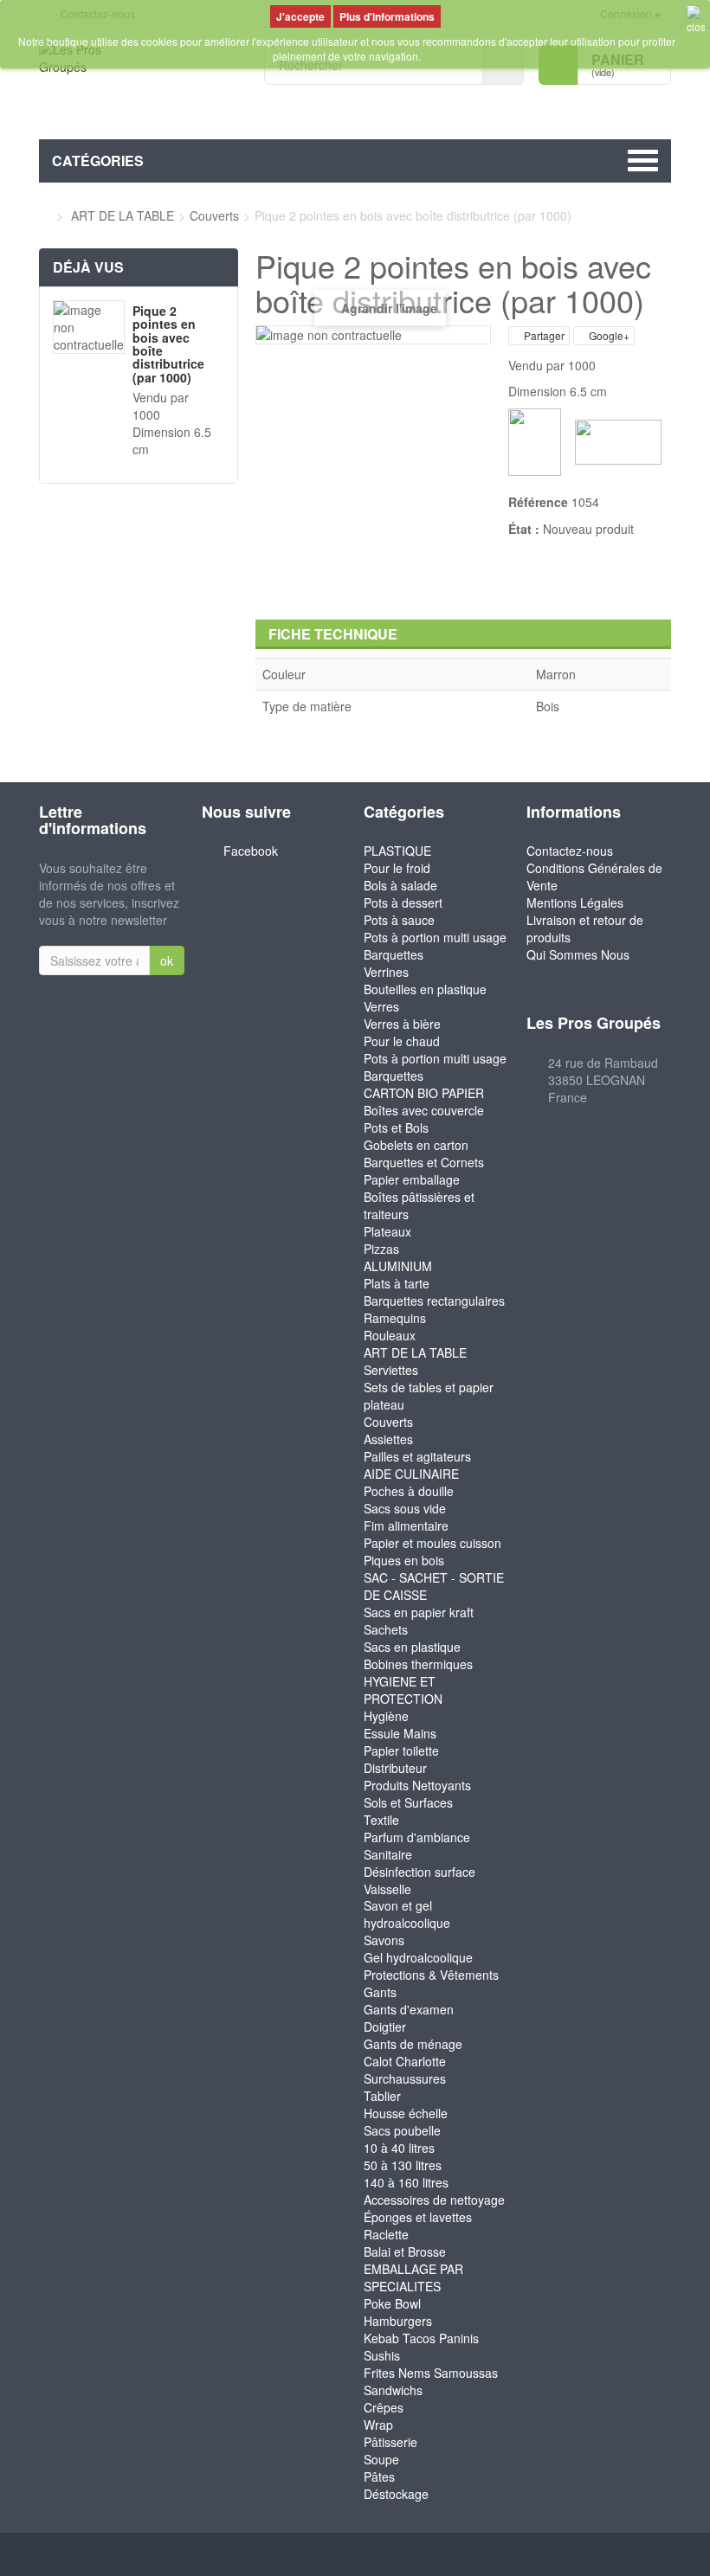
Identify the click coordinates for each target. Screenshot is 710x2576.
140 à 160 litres (406, 2182)
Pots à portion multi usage (435, 937)
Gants (380, 1992)
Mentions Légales (575, 903)
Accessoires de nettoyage (434, 2200)
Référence (538, 502)
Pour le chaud (402, 1041)
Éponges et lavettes (418, 2217)
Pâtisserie (390, 2442)
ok (167, 960)
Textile (381, 1820)
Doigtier (385, 2027)
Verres (381, 1006)
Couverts (388, 1422)
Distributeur (395, 1768)
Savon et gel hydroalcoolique (407, 1914)
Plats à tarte (397, 1283)
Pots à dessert (403, 903)
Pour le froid (397, 868)
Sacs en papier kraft (419, 1612)
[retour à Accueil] (44, 215)
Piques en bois (404, 1560)
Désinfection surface (420, 1872)
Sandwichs (393, 2390)
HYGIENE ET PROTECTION (403, 1690)
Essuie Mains (400, 1733)
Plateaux (387, 1231)
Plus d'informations (387, 16)
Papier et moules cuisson (432, 1543)
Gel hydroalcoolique (418, 1957)
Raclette (386, 2234)
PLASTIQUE (397, 851)
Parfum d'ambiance (417, 1837)
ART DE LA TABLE (415, 1352)
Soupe (381, 2459)
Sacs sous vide (405, 1508)
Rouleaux (390, 1335)
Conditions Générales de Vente (594, 877)
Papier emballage (412, 1179)
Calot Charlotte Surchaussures (405, 2070)
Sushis (382, 2355)
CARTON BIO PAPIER (424, 1093)
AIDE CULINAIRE (411, 1474)
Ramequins (395, 1318)
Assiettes (388, 1439)
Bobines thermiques (418, 1664)
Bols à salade (400, 885)
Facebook (251, 851)
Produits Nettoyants (417, 1785)
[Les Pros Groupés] (139, 84)
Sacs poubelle (402, 2130)
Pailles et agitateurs (417, 1456)
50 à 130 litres (403, 2165)
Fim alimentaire (406, 1526)
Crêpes (384, 2407)
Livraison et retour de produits (585, 928)
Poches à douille (409, 1491)
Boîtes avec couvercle (424, 1110)
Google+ (608, 335)
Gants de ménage (413, 2044)
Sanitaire (388, 1854)
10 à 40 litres (399, 2148)
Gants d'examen (409, 2009)
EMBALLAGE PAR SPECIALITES (413, 2277)
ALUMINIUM (398, 1266)
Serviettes (391, 1370)
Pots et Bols (396, 1127)
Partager (543, 335)
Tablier (382, 2096)
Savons (384, 1940)
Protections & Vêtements (431, 1975)
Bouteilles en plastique (425, 989)
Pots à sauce (399, 920)
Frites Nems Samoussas (431, 2373)
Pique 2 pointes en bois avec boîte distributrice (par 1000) (168, 344)
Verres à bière (402, 1024)
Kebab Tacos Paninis (421, 2338)
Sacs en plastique (412, 1647)
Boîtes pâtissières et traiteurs (419, 1205)
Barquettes (394, 954)
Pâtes (379, 2476)
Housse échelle (406, 2113)
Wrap (378, 2425)
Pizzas (381, 1249)
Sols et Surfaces (408, 1802)
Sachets (386, 1629)
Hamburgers (398, 2321)
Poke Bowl (392, 2303)
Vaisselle (387, 1889)
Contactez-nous (570, 851)
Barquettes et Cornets (424, 1162)
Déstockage (396, 2494)
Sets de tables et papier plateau (429, 1396)
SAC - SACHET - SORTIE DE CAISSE (434, 1586)
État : (524, 529)
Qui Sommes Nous (578, 954)
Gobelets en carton (416, 1145)
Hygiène (386, 1716)
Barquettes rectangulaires (434, 1301)
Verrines (386, 972)
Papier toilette (401, 1751)
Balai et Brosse (405, 2252)
